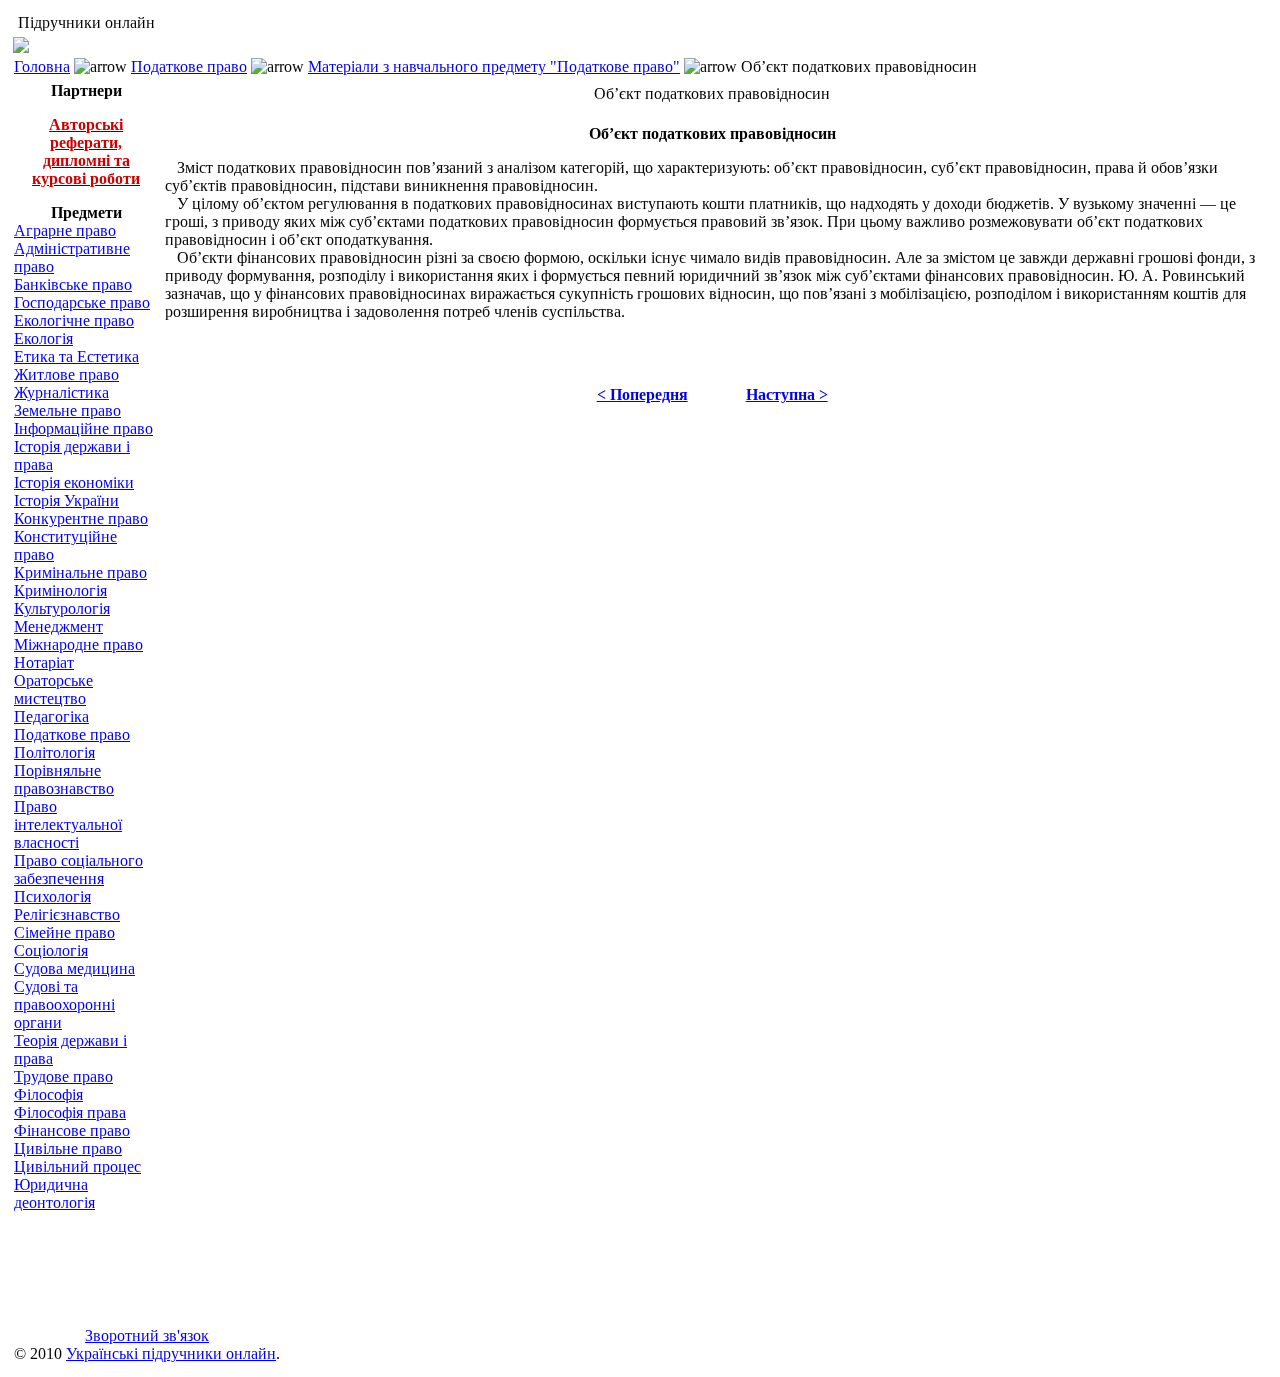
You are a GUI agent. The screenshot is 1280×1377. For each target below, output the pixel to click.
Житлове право (66, 374)
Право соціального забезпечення (78, 869)
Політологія (54, 752)
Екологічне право (74, 320)
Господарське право (82, 302)
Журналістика (61, 392)
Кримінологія (60, 590)
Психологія (52, 896)
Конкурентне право (81, 518)
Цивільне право (68, 1148)
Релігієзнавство (67, 914)
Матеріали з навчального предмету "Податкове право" (494, 66)
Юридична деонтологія (54, 1193)
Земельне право (67, 410)
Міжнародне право (78, 644)
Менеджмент (58, 626)
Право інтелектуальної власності (68, 824)
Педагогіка (51, 716)
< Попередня (642, 394)
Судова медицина (74, 968)
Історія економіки (74, 482)
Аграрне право (65, 230)
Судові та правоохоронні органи (64, 1004)
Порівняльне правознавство (64, 779)
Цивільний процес (77, 1166)
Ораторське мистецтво (53, 689)
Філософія (48, 1094)
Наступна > (787, 394)
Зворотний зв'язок (147, 1335)
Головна (42, 66)
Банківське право (73, 284)
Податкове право (189, 66)
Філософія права (70, 1112)
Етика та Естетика (76, 356)
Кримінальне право (80, 572)
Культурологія (62, 608)
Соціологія (51, 950)
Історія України (66, 500)
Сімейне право (64, 932)
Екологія (43, 338)
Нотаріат (44, 662)
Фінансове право (72, 1130)
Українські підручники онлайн (171, 1353)
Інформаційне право (83, 428)
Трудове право (63, 1076)
